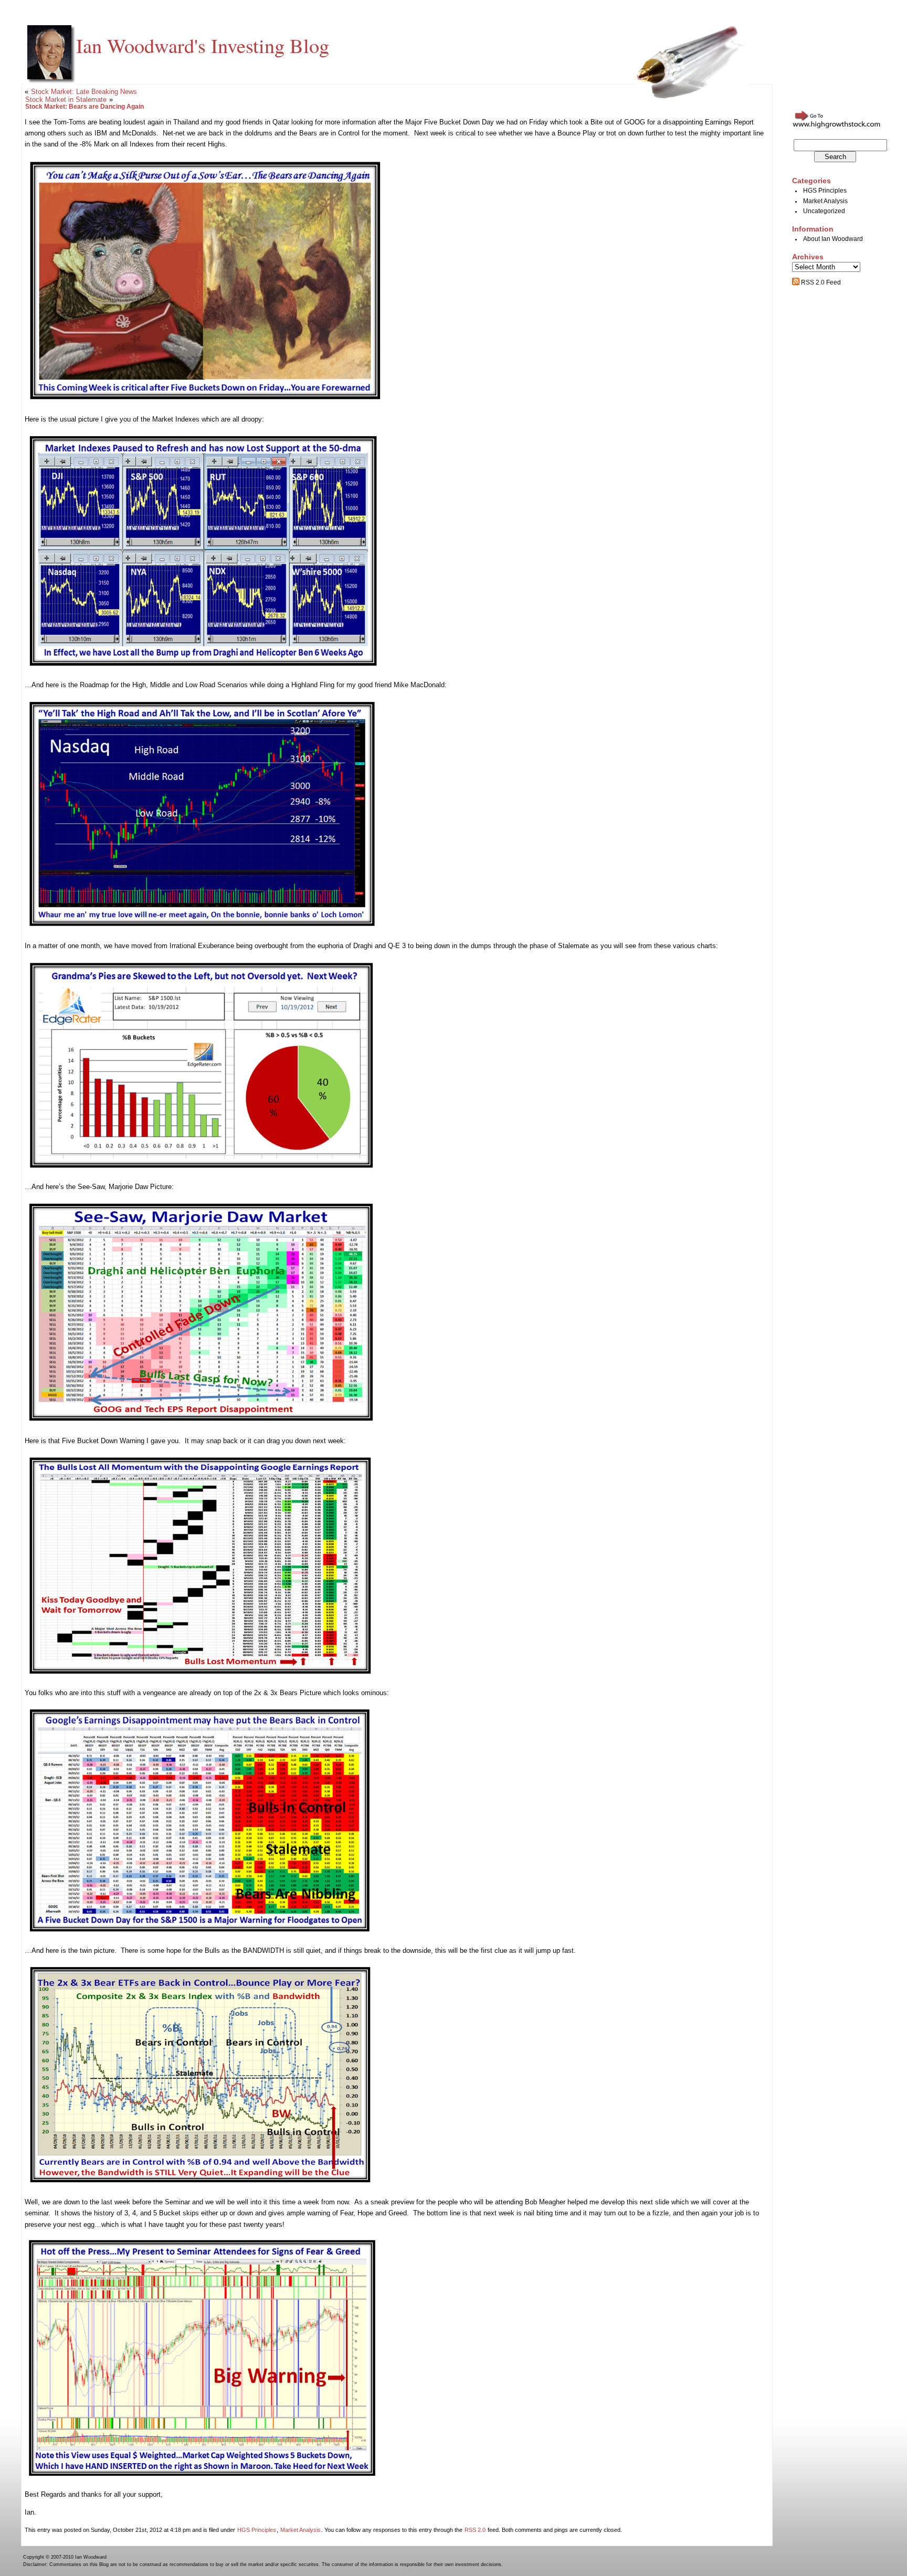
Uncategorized (824, 211)
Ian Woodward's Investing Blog (203, 45)
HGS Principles (257, 2530)
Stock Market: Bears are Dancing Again (85, 107)
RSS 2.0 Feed (820, 282)
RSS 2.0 (475, 2530)
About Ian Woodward (833, 239)
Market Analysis (300, 2530)
